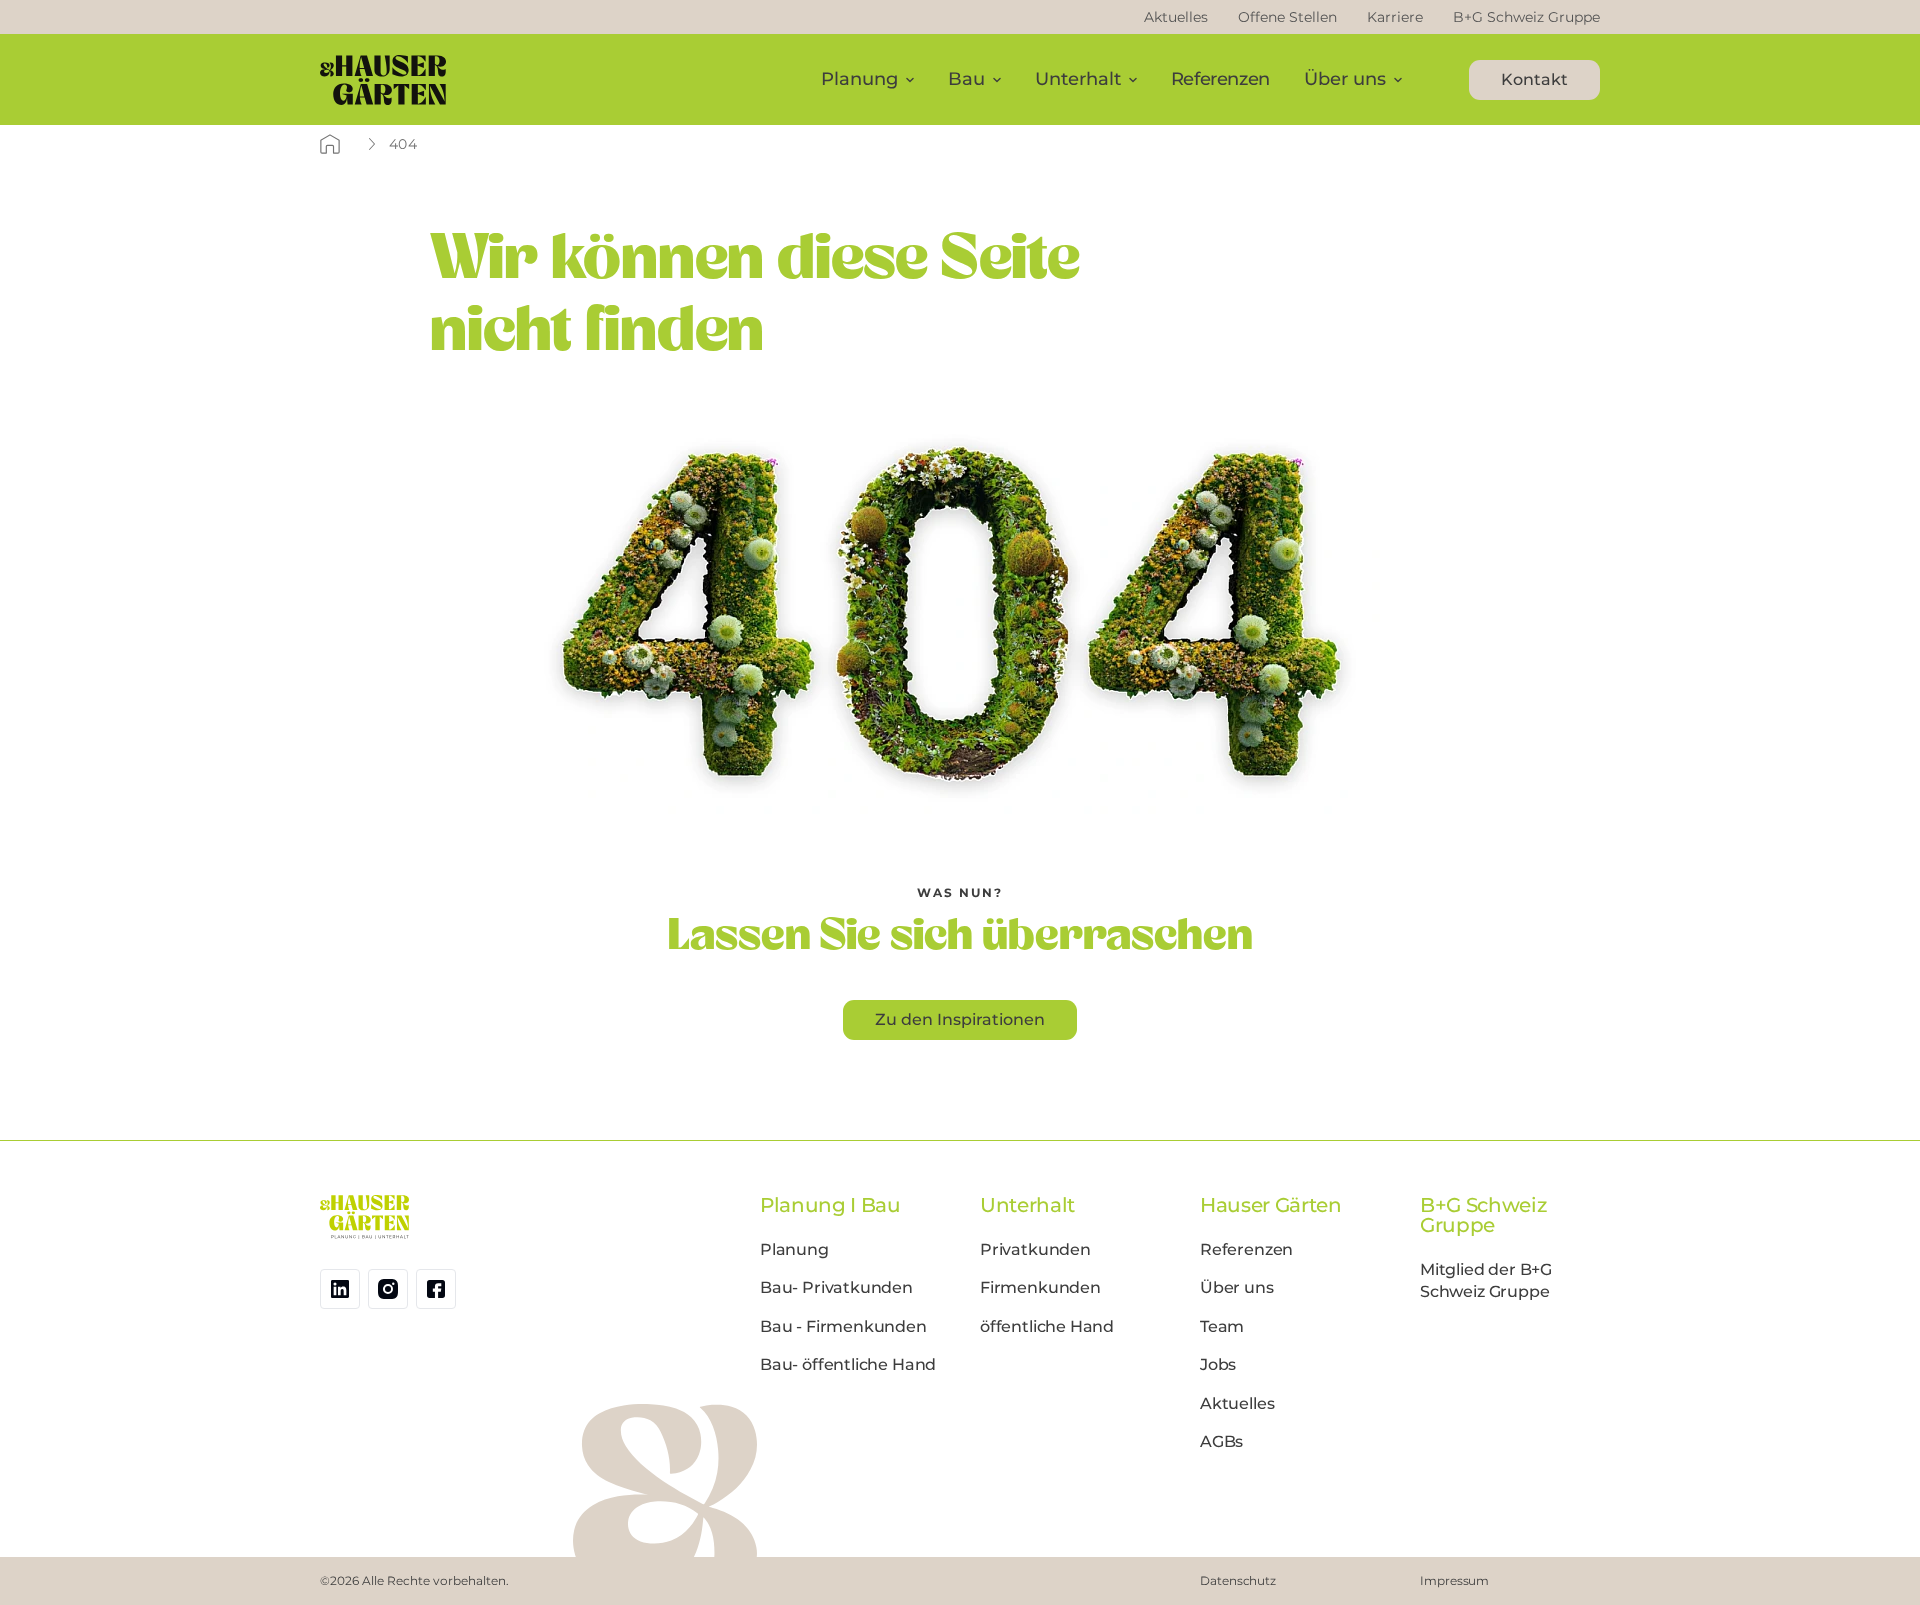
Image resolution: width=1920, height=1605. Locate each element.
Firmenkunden (1040, 1287)
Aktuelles (1176, 17)
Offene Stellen (1287, 17)
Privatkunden (1035, 1249)
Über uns (1237, 1287)
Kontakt (1534, 79)
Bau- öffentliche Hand (848, 1364)
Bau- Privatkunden (836, 1287)
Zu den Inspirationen (960, 1019)
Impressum (1454, 1580)
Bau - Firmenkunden (843, 1326)
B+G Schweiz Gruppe (1526, 17)
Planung (794, 1249)
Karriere (1395, 17)
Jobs (1218, 1364)
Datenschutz (1238, 1580)
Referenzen (1220, 79)
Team (1222, 1326)
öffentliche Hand (1047, 1326)
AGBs (1221, 1441)
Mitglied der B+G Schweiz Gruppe (1486, 1280)
